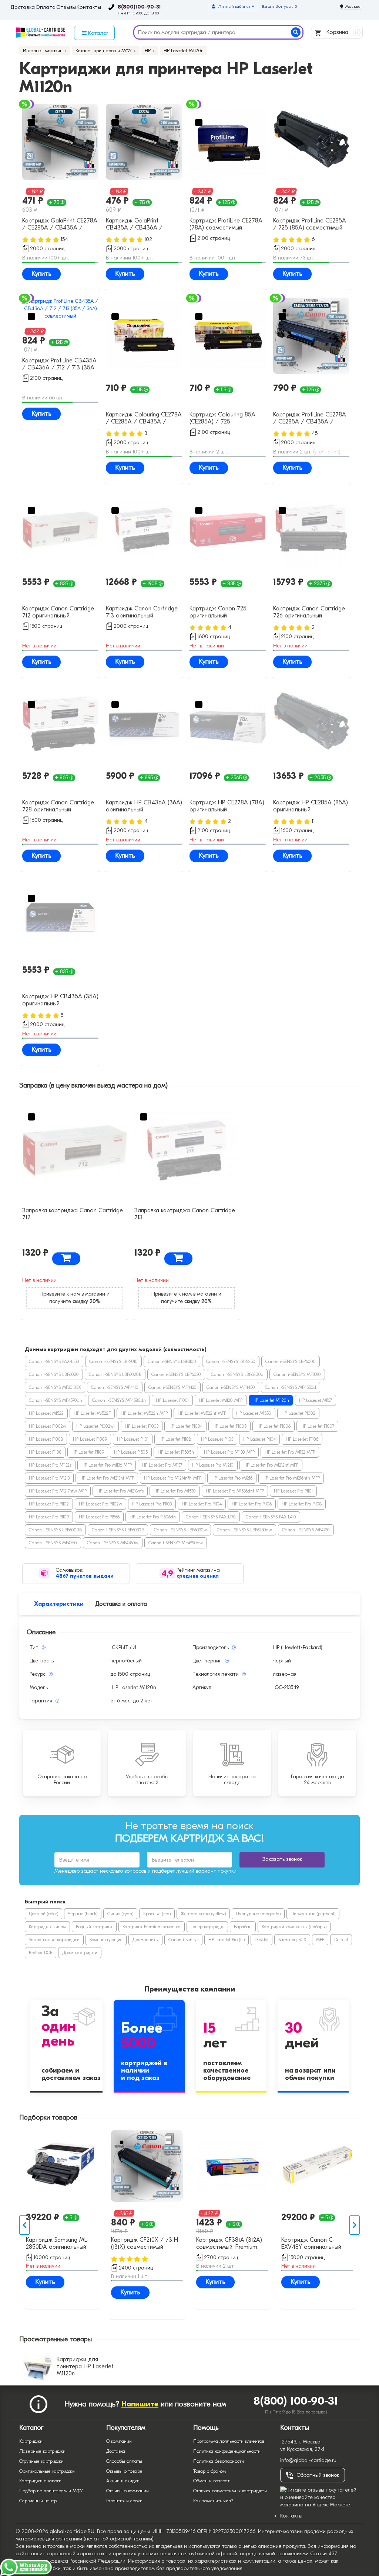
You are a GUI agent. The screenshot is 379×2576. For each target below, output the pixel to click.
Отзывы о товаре (124, 2471)
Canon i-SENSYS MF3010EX (55, 1387)
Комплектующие (106, 1940)
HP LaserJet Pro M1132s (50, 1465)
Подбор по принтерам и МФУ (51, 2491)
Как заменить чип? (213, 2501)
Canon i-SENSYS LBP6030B (118, 1530)
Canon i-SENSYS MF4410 (115, 1387)
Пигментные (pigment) (313, 1914)
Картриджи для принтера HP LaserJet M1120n (85, 2366)
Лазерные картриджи (42, 2451)
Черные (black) (83, 1914)
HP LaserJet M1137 (316, 1400)
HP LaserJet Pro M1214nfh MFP (173, 1478)
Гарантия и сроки (124, 2501)
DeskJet (261, 1940)
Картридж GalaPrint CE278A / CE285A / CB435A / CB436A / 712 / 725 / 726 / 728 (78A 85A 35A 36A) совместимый (60, 225)
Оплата (46, 7)
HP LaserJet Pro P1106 (252, 1504)
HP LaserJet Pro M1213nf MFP (107, 1478)
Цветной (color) (43, 1914)
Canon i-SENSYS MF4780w (113, 1543)
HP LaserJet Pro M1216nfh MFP (291, 1478)
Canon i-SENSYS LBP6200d (237, 1374)
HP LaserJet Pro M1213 (49, 1478)
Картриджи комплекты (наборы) (294, 1927)
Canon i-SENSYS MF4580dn (119, 1400)
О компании (119, 2441)
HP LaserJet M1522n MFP (144, 1413)
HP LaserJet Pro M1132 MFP (290, 1452)
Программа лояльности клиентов (229, 2441)
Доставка (23, 7)
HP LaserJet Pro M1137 (162, 1465)
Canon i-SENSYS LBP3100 (172, 1361)
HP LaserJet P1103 (217, 1439)
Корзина (341, 32)
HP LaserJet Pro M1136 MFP (107, 1465)
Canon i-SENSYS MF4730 (306, 1530)
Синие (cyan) (120, 1914)
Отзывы (66, 7)
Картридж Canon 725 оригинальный (218, 612)
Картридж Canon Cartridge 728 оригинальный (58, 806)
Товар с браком (210, 2471)
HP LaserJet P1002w (48, 1426)
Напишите (140, 2404)
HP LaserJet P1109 (88, 1452)
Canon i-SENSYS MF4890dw (176, 1543)
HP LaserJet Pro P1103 (152, 1504)
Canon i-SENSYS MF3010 (297, 1374)
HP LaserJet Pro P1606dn (153, 1517)
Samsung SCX (292, 1940)
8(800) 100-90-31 (296, 2401)
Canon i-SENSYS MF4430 (172, 1387)
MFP (320, 1940)
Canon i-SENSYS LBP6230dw (244, 1530)
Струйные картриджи (41, 2461)
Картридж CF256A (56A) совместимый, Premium (144, 2243)
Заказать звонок (282, 1859)
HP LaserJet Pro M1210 (213, 1465)
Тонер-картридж (207, 1927)
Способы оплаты (124, 2461)
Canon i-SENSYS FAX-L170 (211, 1517)
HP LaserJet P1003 (142, 1426)
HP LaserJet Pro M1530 (175, 1491)
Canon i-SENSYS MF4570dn (56, 1400)
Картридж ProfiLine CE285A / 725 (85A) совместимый (310, 224)
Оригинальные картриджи (47, 2471)
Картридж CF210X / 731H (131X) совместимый (315, 2243)
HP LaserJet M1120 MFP (221, 1400)
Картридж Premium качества (152, 1927)
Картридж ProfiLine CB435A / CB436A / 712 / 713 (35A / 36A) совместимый (59, 365)
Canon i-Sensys (183, 1940)
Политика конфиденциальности (227, 2451)
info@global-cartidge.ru (308, 2460)
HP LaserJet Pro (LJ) (227, 1940)
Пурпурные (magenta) (258, 1914)
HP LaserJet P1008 (46, 1439)
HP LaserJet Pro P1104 (202, 1504)
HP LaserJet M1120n (271, 1400)
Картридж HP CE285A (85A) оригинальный (311, 806)
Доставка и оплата (121, 1604)
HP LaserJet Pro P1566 (99, 1517)
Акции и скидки (123, 2481)
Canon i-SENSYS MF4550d (291, 1387)
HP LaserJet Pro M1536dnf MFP (235, 1491)
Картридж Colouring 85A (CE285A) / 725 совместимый (222, 419)
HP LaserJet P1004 (185, 1426)
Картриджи (31, 2441)
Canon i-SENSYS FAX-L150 (54, 1361)
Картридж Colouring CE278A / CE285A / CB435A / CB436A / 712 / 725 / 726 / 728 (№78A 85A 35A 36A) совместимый (144, 419)
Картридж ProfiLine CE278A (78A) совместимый (226, 224)
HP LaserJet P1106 (302, 1439)
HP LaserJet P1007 (317, 1426)
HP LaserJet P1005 (229, 1426)
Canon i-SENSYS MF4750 (53, 1543)
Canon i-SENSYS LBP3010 (113, 1361)
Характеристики (59, 1604)
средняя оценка (198, 1576)
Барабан (243, 1927)
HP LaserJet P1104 (259, 1439)
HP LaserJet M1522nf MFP (202, 1413)
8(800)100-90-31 (139, 7)
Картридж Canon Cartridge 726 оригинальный (309, 612)
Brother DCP (41, 1953)
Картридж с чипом (47, 1927)
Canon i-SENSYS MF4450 (231, 1387)
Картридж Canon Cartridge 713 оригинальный (142, 612)
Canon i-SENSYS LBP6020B (115, 1374)
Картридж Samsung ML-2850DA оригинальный (228, 2243)
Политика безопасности (219, 2461)
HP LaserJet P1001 (172, 1400)
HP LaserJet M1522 (46, 1413)
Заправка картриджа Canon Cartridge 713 (185, 1214)
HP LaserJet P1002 (298, 1413)
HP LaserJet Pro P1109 (49, 1517)
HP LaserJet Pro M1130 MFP (229, 1452)
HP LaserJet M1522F (92, 1413)
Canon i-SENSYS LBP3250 (231, 1361)
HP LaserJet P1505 (131, 1452)
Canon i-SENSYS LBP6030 (176, 1374)
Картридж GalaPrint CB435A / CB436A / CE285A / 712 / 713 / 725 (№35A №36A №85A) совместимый (140, 225)
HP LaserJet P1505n (176, 1452)
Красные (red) (157, 1914)
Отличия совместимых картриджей (230, 2491)
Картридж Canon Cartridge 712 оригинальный (58, 612)
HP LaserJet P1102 (175, 1439)
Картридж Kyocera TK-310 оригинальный (60, 2243)
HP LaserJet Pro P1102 (49, 1504)
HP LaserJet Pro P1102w (100, 1504)
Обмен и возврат (211, 2481)
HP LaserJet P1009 (90, 1439)
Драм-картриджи (80, 1953)
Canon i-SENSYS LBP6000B (55, 1530)
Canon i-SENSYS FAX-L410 (271, 1517)
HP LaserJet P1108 (45, 1452)
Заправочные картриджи (54, 1940)
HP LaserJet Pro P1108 (302, 1504)
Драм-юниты (145, 1940)
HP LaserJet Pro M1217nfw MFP (58, 1491)
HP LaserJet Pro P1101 (293, 1491)
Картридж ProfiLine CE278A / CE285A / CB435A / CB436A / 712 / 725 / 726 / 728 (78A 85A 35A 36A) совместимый (311, 419)
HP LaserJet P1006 (274, 1426)
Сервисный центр (38, 2501)
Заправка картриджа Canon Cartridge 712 (73, 1214)
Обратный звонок (318, 2475)
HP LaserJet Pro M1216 (232, 1478)
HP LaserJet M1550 (254, 1413)
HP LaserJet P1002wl (95, 1426)
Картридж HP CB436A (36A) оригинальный (144, 806)
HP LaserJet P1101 (133, 1439)
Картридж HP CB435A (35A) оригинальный (60, 1000)
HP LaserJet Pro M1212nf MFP (271, 1465)
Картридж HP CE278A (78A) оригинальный (227, 806)
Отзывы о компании (128, 2491)
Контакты (89, 7)
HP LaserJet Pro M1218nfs (120, 1491)
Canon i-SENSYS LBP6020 (54, 1374)
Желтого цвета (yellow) (203, 1914)
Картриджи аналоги (40, 2481)
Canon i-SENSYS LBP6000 (291, 1361)
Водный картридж (94, 1927)
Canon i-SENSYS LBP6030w (180, 1530)
